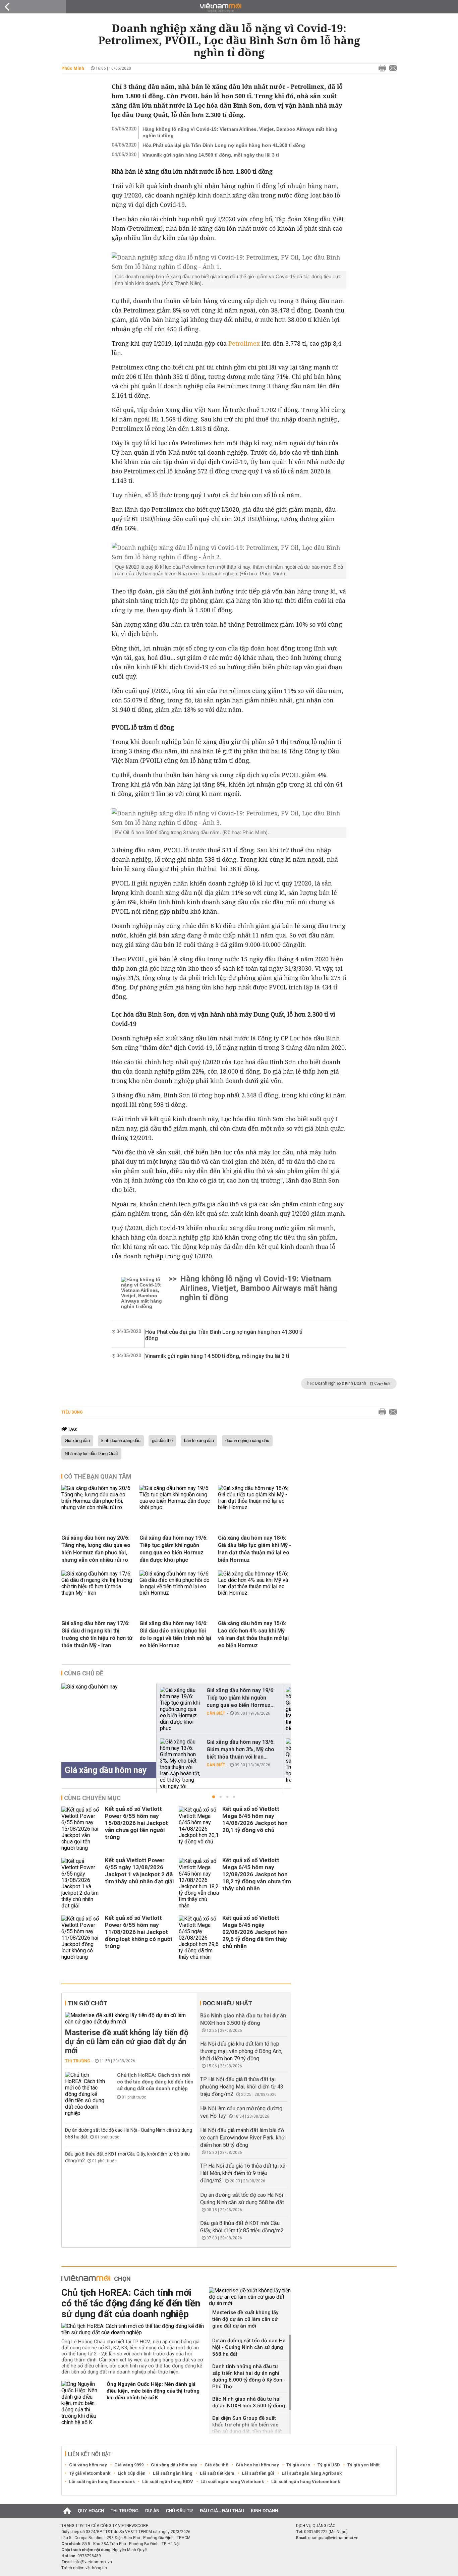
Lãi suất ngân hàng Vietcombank (306, 2482)
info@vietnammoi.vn (93, 2562)
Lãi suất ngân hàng (173, 2473)
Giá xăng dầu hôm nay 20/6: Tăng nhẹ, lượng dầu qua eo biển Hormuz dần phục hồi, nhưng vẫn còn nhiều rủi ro (96, 1549)
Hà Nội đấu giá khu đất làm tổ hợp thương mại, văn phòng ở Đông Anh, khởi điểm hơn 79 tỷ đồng (241, 2051)
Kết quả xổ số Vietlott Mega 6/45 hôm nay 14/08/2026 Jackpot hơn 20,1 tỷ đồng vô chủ (255, 1819)
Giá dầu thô (216, 2465)
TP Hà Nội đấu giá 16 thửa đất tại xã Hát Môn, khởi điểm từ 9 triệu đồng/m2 (243, 2173)
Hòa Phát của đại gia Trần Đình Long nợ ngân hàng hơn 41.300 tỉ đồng (224, 145)
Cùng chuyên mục (92, 1798)
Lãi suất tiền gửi (258, 2473)
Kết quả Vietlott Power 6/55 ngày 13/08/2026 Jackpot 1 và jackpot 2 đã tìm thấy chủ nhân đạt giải (139, 1871)
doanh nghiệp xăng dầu (247, 1441)
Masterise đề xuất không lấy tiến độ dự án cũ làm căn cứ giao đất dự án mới (127, 2042)
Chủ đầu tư (180, 2511)
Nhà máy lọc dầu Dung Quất (91, 1454)
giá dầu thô (162, 1441)
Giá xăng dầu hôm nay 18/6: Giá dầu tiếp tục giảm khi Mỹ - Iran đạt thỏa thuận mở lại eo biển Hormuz (254, 1549)
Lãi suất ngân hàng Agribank (312, 2473)
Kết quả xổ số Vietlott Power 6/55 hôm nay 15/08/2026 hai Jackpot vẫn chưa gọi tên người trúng (136, 1823)
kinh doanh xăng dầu (121, 1441)
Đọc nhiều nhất (227, 2003)
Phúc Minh (73, 68)
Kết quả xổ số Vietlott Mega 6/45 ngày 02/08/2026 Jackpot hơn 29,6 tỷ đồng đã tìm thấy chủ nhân (255, 1932)
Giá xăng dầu (77, 1441)
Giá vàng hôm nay (88, 2465)
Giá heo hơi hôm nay (257, 2465)
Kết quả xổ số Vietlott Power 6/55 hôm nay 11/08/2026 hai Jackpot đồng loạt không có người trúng (138, 1932)
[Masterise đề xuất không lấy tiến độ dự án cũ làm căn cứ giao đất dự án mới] (130, 2018)
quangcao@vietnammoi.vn (333, 2538)
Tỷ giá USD (329, 2465)
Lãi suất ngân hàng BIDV (168, 2482)
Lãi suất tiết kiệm (217, 2473)
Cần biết (216, 1713)
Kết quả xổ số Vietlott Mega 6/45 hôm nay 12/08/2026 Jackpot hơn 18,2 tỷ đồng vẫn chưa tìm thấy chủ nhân (257, 1874)
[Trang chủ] (67, 2511)
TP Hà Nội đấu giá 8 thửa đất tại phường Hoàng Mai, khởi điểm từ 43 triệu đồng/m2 (242, 2087)
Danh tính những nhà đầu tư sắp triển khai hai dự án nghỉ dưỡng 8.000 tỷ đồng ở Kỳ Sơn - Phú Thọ (249, 2377)
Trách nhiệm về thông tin (84, 2568)
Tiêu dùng (72, 1412)
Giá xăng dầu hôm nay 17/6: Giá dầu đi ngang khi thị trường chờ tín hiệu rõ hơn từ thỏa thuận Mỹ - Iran (97, 1634)
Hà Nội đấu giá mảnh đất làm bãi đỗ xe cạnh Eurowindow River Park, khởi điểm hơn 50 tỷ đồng (243, 2138)
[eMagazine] (229, 8)
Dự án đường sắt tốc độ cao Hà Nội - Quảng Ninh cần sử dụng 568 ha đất (249, 2347)
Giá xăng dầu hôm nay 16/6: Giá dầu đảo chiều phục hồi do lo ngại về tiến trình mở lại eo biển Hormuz (175, 1634)
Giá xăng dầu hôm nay (174, 2465)
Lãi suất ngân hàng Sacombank (102, 2482)
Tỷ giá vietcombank (90, 2473)
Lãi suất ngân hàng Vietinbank (232, 2482)
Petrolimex (244, 343)
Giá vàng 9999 (129, 2465)
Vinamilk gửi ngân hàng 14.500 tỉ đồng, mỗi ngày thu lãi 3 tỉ (211, 155)
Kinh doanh (264, 2511)
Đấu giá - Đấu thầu (222, 2511)
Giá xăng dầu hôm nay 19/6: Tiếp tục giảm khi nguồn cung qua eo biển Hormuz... (241, 1698)
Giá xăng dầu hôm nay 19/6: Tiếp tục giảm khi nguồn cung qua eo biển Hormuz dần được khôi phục (174, 1549)
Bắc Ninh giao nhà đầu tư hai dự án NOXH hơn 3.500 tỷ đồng (249, 2402)
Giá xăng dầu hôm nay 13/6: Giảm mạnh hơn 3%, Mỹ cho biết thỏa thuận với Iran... (241, 1749)
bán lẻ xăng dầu (199, 1441)
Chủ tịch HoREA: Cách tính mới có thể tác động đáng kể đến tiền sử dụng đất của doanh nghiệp (155, 2082)
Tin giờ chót (88, 2003)
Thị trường (78, 2061)
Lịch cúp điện (132, 2473)
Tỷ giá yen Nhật (363, 2465)
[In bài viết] (381, 68)
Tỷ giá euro (298, 2465)
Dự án (152, 2511)
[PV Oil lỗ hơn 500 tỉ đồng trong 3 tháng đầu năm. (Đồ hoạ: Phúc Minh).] (229, 818)
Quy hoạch (91, 2511)
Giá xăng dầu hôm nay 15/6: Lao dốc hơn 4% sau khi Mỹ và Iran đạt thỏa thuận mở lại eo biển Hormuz (253, 1634)
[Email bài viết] (391, 68)
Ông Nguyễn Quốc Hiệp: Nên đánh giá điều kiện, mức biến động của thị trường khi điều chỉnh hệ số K (153, 2391)
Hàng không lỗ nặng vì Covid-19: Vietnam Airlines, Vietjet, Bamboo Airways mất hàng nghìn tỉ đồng (240, 132)
